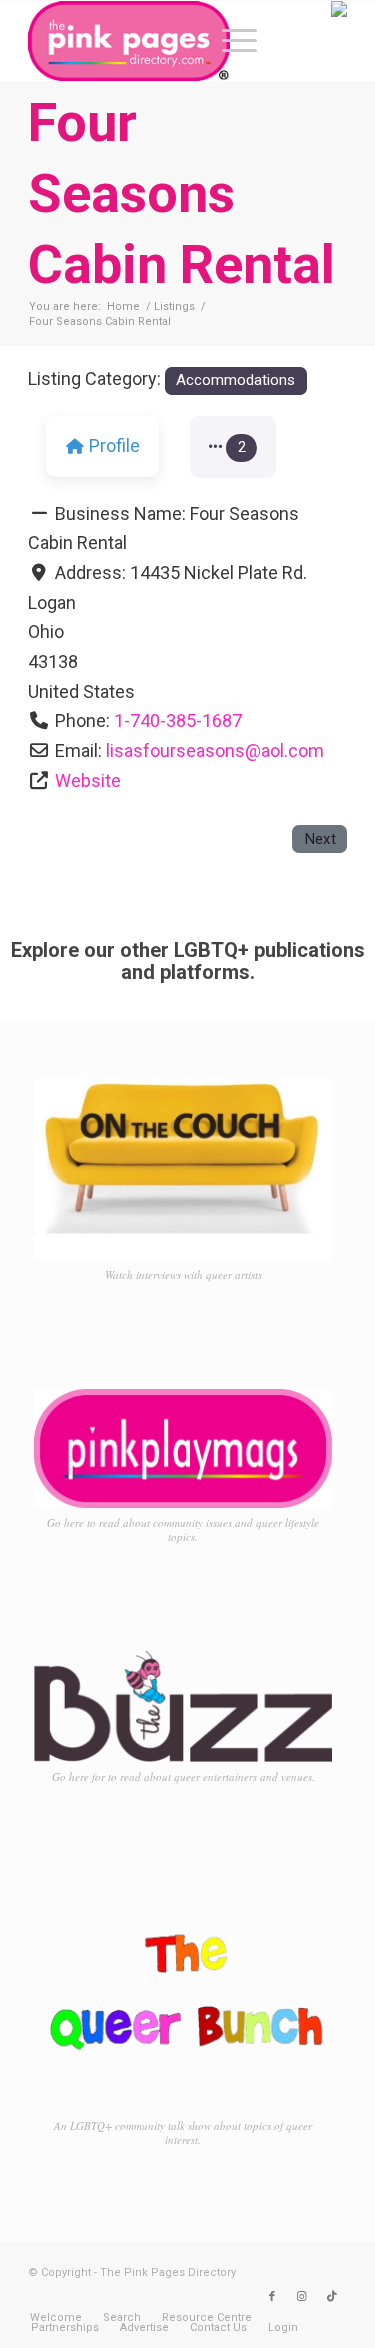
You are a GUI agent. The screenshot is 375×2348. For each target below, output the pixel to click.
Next (320, 839)
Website (88, 780)
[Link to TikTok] (332, 2297)
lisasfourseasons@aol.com (215, 750)
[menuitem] (229, 41)
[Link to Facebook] (272, 2297)
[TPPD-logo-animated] (155, 41)
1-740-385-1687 (178, 720)
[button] (233, 447)
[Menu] (229, 41)
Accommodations (235, 380)
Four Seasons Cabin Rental (181, 193)
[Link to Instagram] (302, 2297)
